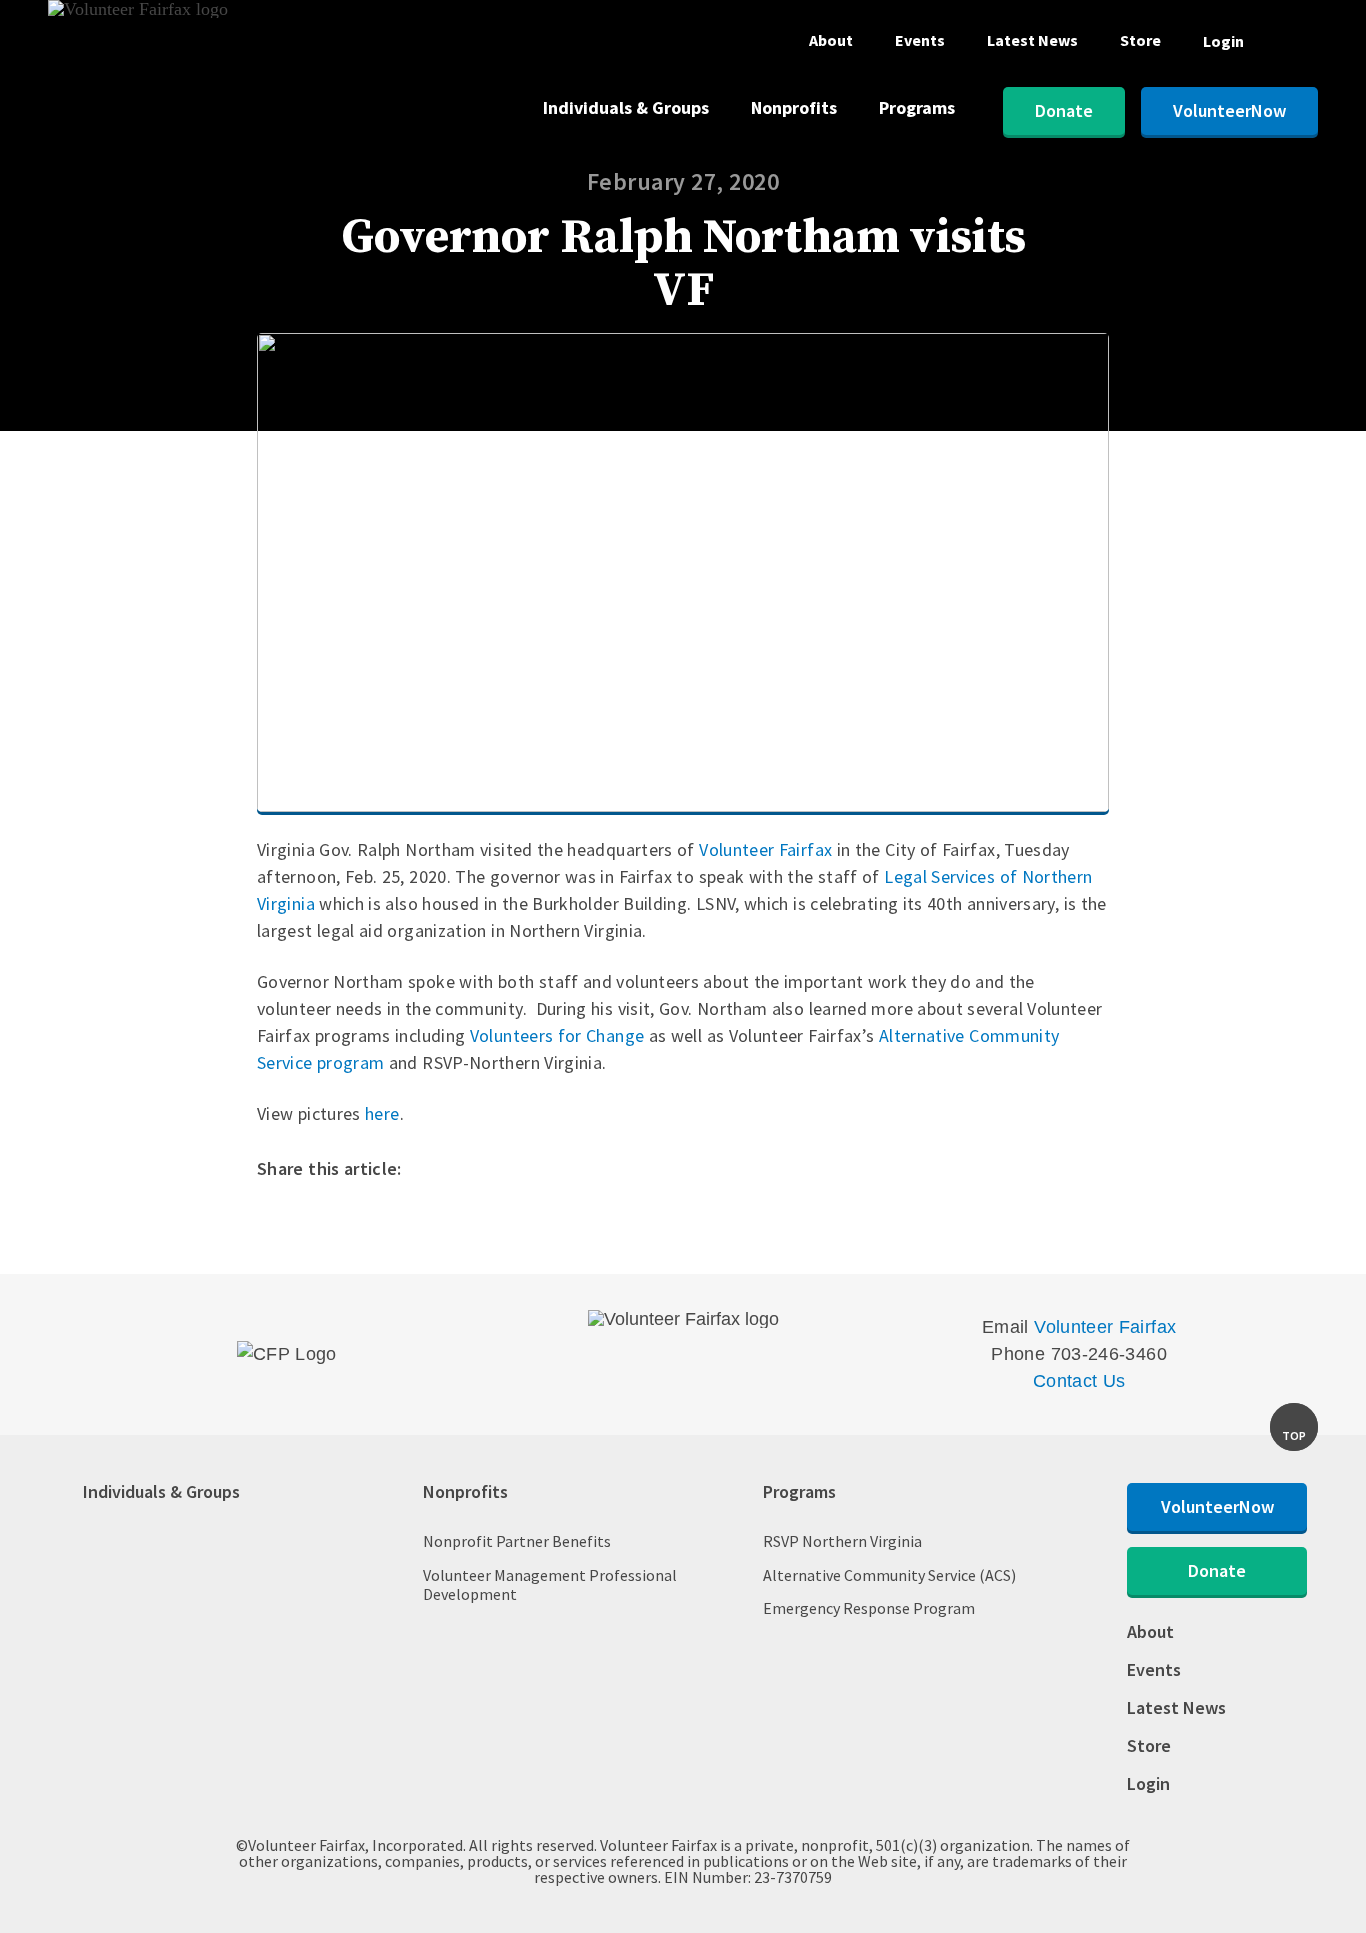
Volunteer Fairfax (765, 849)
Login (1223, 41)
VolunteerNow (1229, 110)
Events (920, 41)
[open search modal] (1302, 45)
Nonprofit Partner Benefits (517, 1541)
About (831, 41)
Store (1140, 41)
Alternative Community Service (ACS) (889, 1575)
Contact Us (1079, 1381)
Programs (917, 109)
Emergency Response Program (869, 1608)
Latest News (1032, 41)
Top (1294, 1435)
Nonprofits (794, 109)
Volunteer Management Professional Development (550, 1585)
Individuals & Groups (626, 109)
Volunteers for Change (557, 1035)
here (382, 1113)
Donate (1064, 110)
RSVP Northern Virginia (842, 1541)
